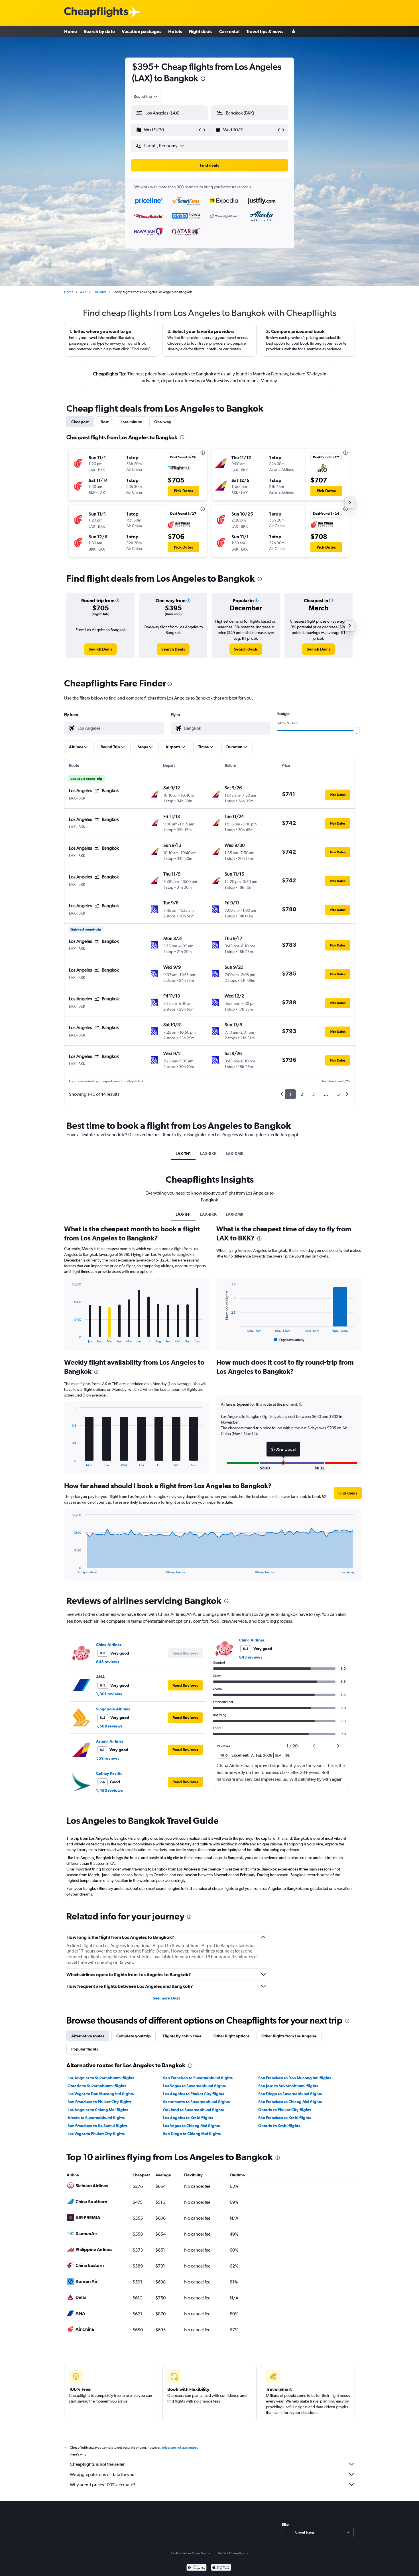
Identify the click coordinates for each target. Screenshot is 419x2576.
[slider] (357, 730)
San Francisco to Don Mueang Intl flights (295, 2078)
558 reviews (108, 1758)
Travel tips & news (265, 31)
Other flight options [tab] (231, 2036)
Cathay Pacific (109, 1773)
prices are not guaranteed (180, 2448)
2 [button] (302, 1094)
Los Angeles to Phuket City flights (194, 2094)
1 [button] (290, 1094)
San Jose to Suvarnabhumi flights (288, 2086)
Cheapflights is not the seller (97, 2464)
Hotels (175, 31)
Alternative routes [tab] (88, 2036)
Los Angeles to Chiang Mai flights (98, 2110)
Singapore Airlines (113, 1709)
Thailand (99, 292)
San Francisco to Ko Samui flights (97, 2126)
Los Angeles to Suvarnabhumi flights (101, 2078)
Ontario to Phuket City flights (285, 2110)
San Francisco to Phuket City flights (99, 2102)
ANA (100, 1677)
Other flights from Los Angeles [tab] (289, 2036)
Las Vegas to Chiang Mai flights (191, 2126)
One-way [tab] (163, 422)
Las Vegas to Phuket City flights (96, 2134)
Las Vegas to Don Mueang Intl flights (101, 2094)
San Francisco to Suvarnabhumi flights (198, 2078)
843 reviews (108, 1662)
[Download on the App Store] (221, 2568)
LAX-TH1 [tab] (183, 1154)
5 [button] (338, 1094)
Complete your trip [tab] (134, 2036)
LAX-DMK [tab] (235, 1154)
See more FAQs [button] (166, 1998)
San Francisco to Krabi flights (285, 2118)
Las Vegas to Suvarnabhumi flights (194, 2086)
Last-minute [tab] (131, 422)
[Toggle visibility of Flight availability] (289, 1340)
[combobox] (146, 96)
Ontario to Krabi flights (279, 2126)
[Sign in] (294, 31)
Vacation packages (142, 31)
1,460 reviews (109, 1790)
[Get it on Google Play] (197, 2568)
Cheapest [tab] (80, 422)
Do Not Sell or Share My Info (191, 2553)
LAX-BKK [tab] (208, 1154)
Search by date (99, 31)
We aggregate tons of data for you (102, 2474)
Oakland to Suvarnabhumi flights (193, 2110)
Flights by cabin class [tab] (182, 2036)
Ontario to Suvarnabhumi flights (97, 2086)
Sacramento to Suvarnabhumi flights (196, 2102)
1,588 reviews (109, 1726)
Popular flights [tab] (85, 2049)
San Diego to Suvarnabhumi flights (290, 2094)
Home (71, 31)
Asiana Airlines (110, 1741)
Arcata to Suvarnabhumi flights (96, 2118)
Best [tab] (105, 422)
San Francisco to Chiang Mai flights (290, 2102)
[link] (100, 649)
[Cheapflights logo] (96, 12)
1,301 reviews (109, 1694)
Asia (83, 292)
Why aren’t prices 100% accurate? (103, 2485)
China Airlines (109, 1645)
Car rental (229, 31)
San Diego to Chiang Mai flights (192, 2134)
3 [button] (313, 1094)
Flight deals (201, 31)
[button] (203, 79)
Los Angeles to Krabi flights (188, 2118)
